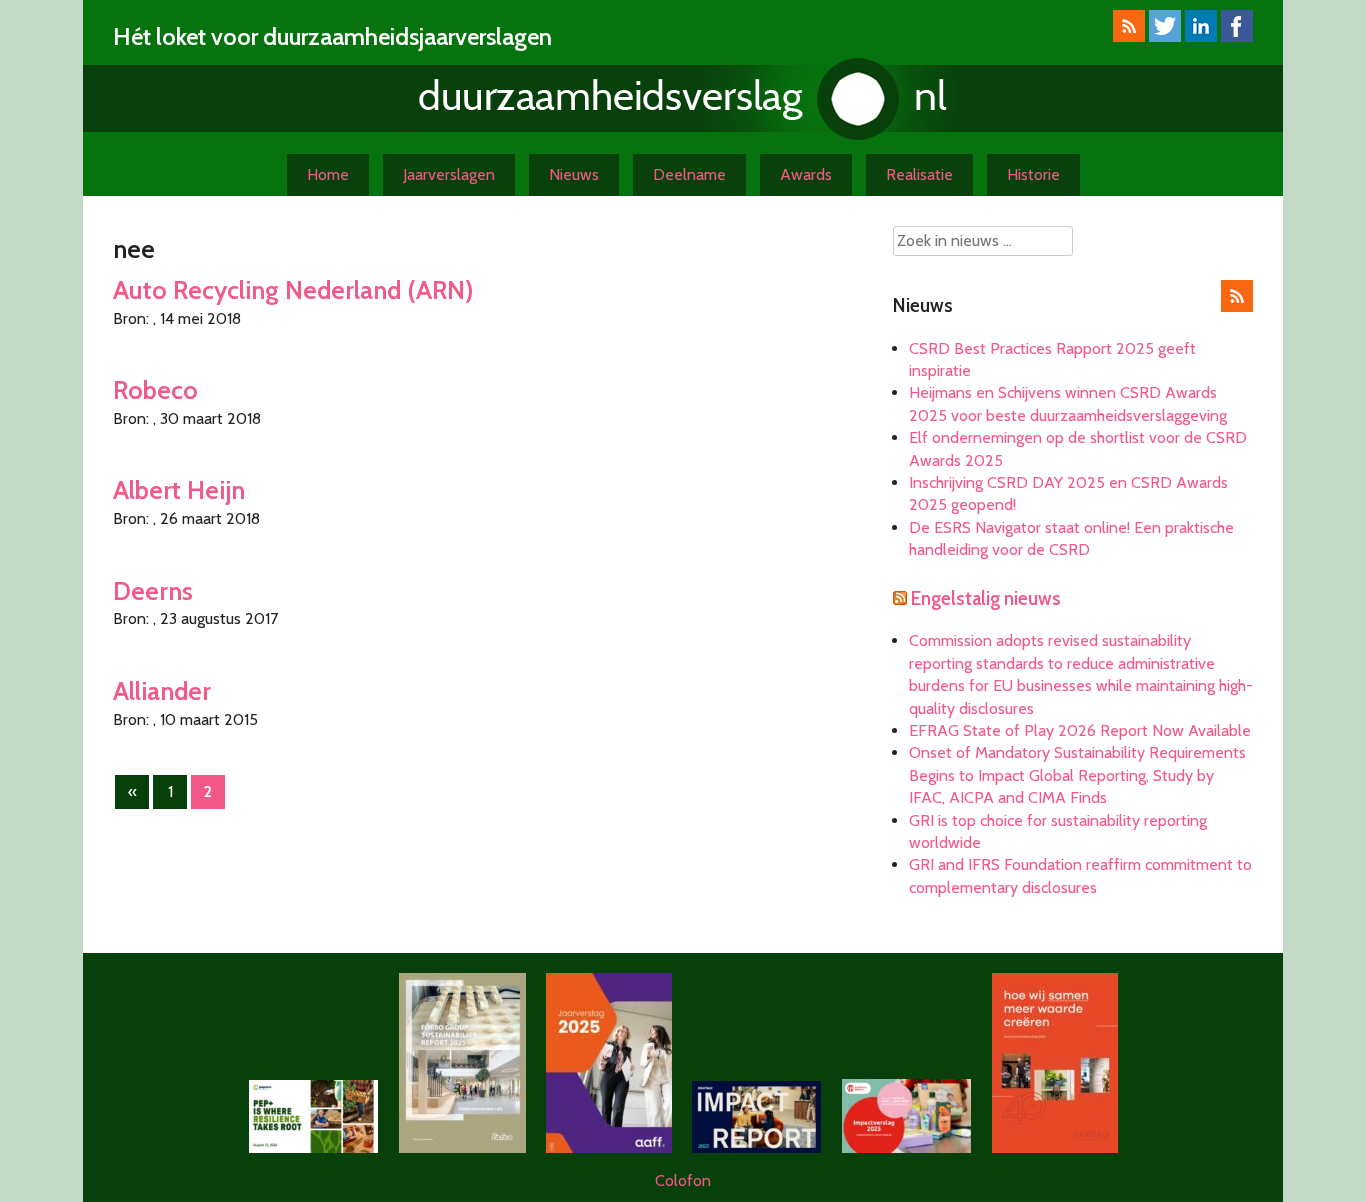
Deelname (689, 174)
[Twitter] (1165, 36)
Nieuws (574, 174)
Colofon (683, 1180)
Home (328, 174)
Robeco (155, 389)
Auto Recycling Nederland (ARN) (293, 289)
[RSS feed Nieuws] (1237, 306)
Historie (1033, 174)
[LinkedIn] (1201, 36)
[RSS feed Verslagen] (1129, 36)
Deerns (153, 590)
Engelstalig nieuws (986, 598)
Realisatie (919, 174)
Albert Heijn (179, 489)
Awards (806, 174)
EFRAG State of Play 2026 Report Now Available (1080, 730)
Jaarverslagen (449, 174)
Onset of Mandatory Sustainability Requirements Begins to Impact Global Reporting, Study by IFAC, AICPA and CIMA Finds (1077, 775)
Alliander (162, 690)
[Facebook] (1237, 36)
